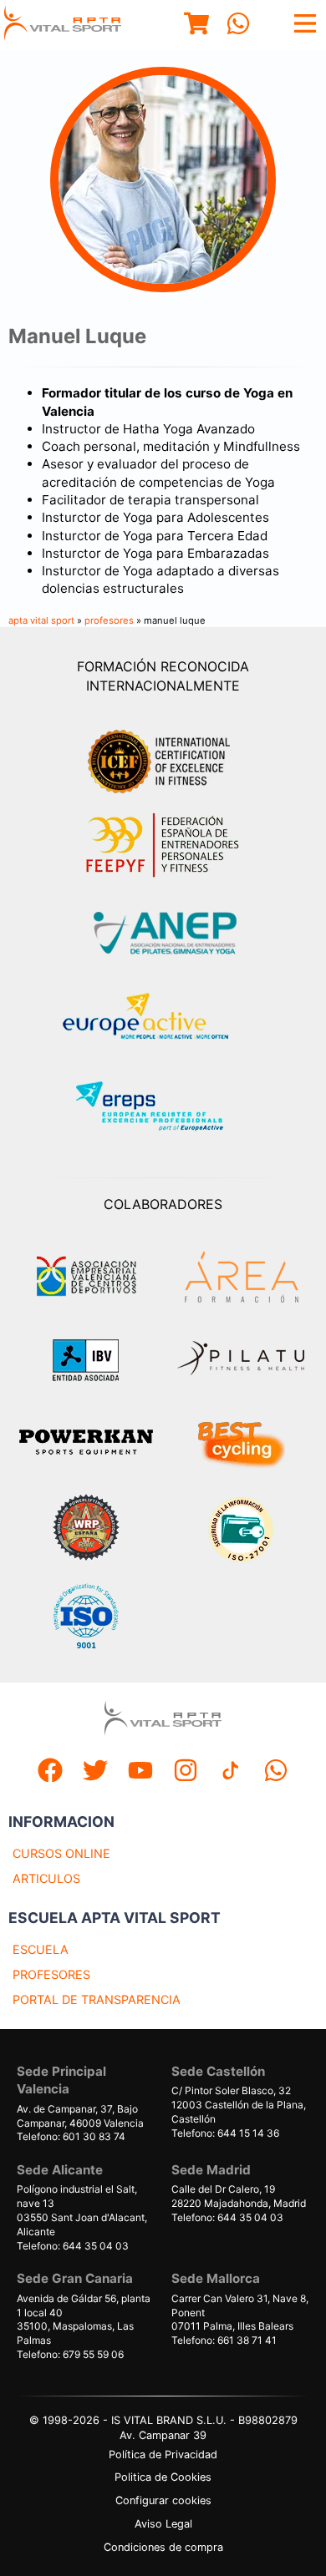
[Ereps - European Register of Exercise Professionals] (163, 1108)
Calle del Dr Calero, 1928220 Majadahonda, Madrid (239, 2196)
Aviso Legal (163, 2524)
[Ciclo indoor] (241, 1444)
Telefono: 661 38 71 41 (224, 2340)
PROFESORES (51, 1974)
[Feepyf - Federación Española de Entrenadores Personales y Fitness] (163, 845)
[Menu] (196, 25)
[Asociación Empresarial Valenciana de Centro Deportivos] (86, 1277)
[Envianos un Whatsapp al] (276, 1772)
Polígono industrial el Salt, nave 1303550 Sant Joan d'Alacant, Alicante (82, 2210)
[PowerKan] (86, 1444)
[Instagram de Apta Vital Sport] (186, 1772)
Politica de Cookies (163, 2477)
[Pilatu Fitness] (241, 1360)
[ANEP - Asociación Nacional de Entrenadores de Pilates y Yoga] (163, 933)
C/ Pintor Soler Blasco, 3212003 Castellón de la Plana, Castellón (239, 2105)
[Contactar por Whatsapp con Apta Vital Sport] (238, 25)
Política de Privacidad (163, 2455)
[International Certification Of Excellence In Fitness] (163, 759)
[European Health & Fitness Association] (163, 1021)
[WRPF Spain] (86, 1529)
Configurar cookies (163, 2500)
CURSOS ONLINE (61, 1853)
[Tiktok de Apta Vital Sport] (231, 1772)
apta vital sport (41, 620)
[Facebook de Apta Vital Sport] (50, 1772)
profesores (109, 620)
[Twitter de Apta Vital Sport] (95, 1772)
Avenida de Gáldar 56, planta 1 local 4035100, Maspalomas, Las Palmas (84, 2319)
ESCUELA (41, 1949)
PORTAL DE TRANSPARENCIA (97, 1999)
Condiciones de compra (163, 2547)
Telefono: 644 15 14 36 (225, 2133)
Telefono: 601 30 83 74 (71, 2136)
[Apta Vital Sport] (63, 25)
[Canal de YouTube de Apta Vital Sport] (140, 1772)
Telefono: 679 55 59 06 (70, 2354)
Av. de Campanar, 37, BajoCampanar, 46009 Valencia (80, 2116)
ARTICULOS (46, 1878)
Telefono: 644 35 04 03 (73, 2246)
